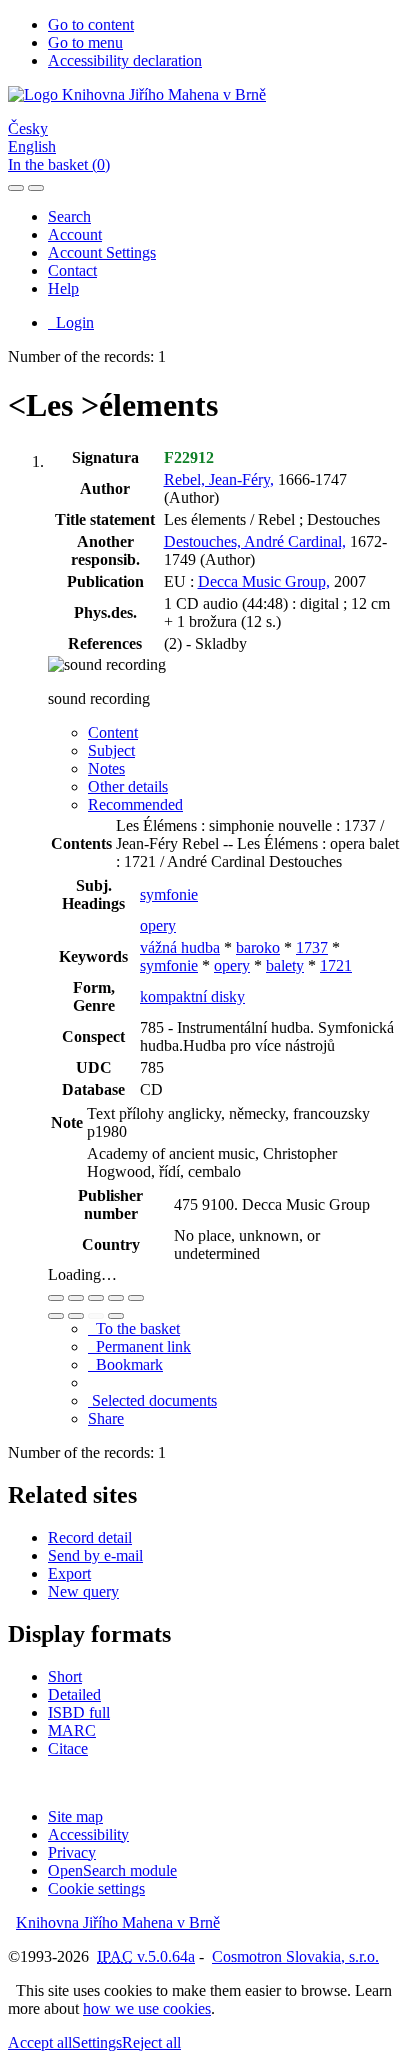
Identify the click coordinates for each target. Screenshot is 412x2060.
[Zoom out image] (76, 1298)
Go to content (91, 24)
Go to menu (85, 42)
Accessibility (88, 1834)
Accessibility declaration (125, 60)
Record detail (90, 1537)
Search (69, 216)
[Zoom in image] (56, 1298)
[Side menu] (16, 188)
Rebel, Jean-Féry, (219, 479)
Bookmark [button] (125, 1364)
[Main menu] (36, 188)
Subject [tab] (111, 750)
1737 (312, 947)
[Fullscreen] (116, 1298)
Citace (68, 1748)
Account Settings (102, 252)
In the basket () (59, 164)
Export (69, 1573)
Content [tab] (113, 732)
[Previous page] (96, 1316)
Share (106, 1418)
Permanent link (139, 1346)
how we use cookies (147, 2008)
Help (63, 288)
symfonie (169, 894)
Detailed (74, 1694)
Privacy (72, 1852)
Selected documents (152, 1400)
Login (71, 322)
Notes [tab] (106, 768)
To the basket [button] (134, 1328)
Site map (75, 1816)
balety (285, 965)
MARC (72, 1730)
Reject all (151, 2042)
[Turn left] (56, 1316)
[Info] (136, 1298)
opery (158, 925)
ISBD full (79, 1712)
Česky (28, 128)
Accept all (40, 2042)
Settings (97, 2042)
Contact (72, 270)
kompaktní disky (192, 996)
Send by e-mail (95, 1555)
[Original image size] (96, 1298)
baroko (258, 947)
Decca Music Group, (264, 581)
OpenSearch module (112, 1870)
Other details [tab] (128, 786)
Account (75, 234)
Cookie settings (96, 1888)
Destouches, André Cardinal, (255, 541)
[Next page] (116, 1316)
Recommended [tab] (135, 804)
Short (65, 1676)
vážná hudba (180, 947)
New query (83, 1591)
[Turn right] (76, 1316)
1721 (336, 965)
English (32, 146)
